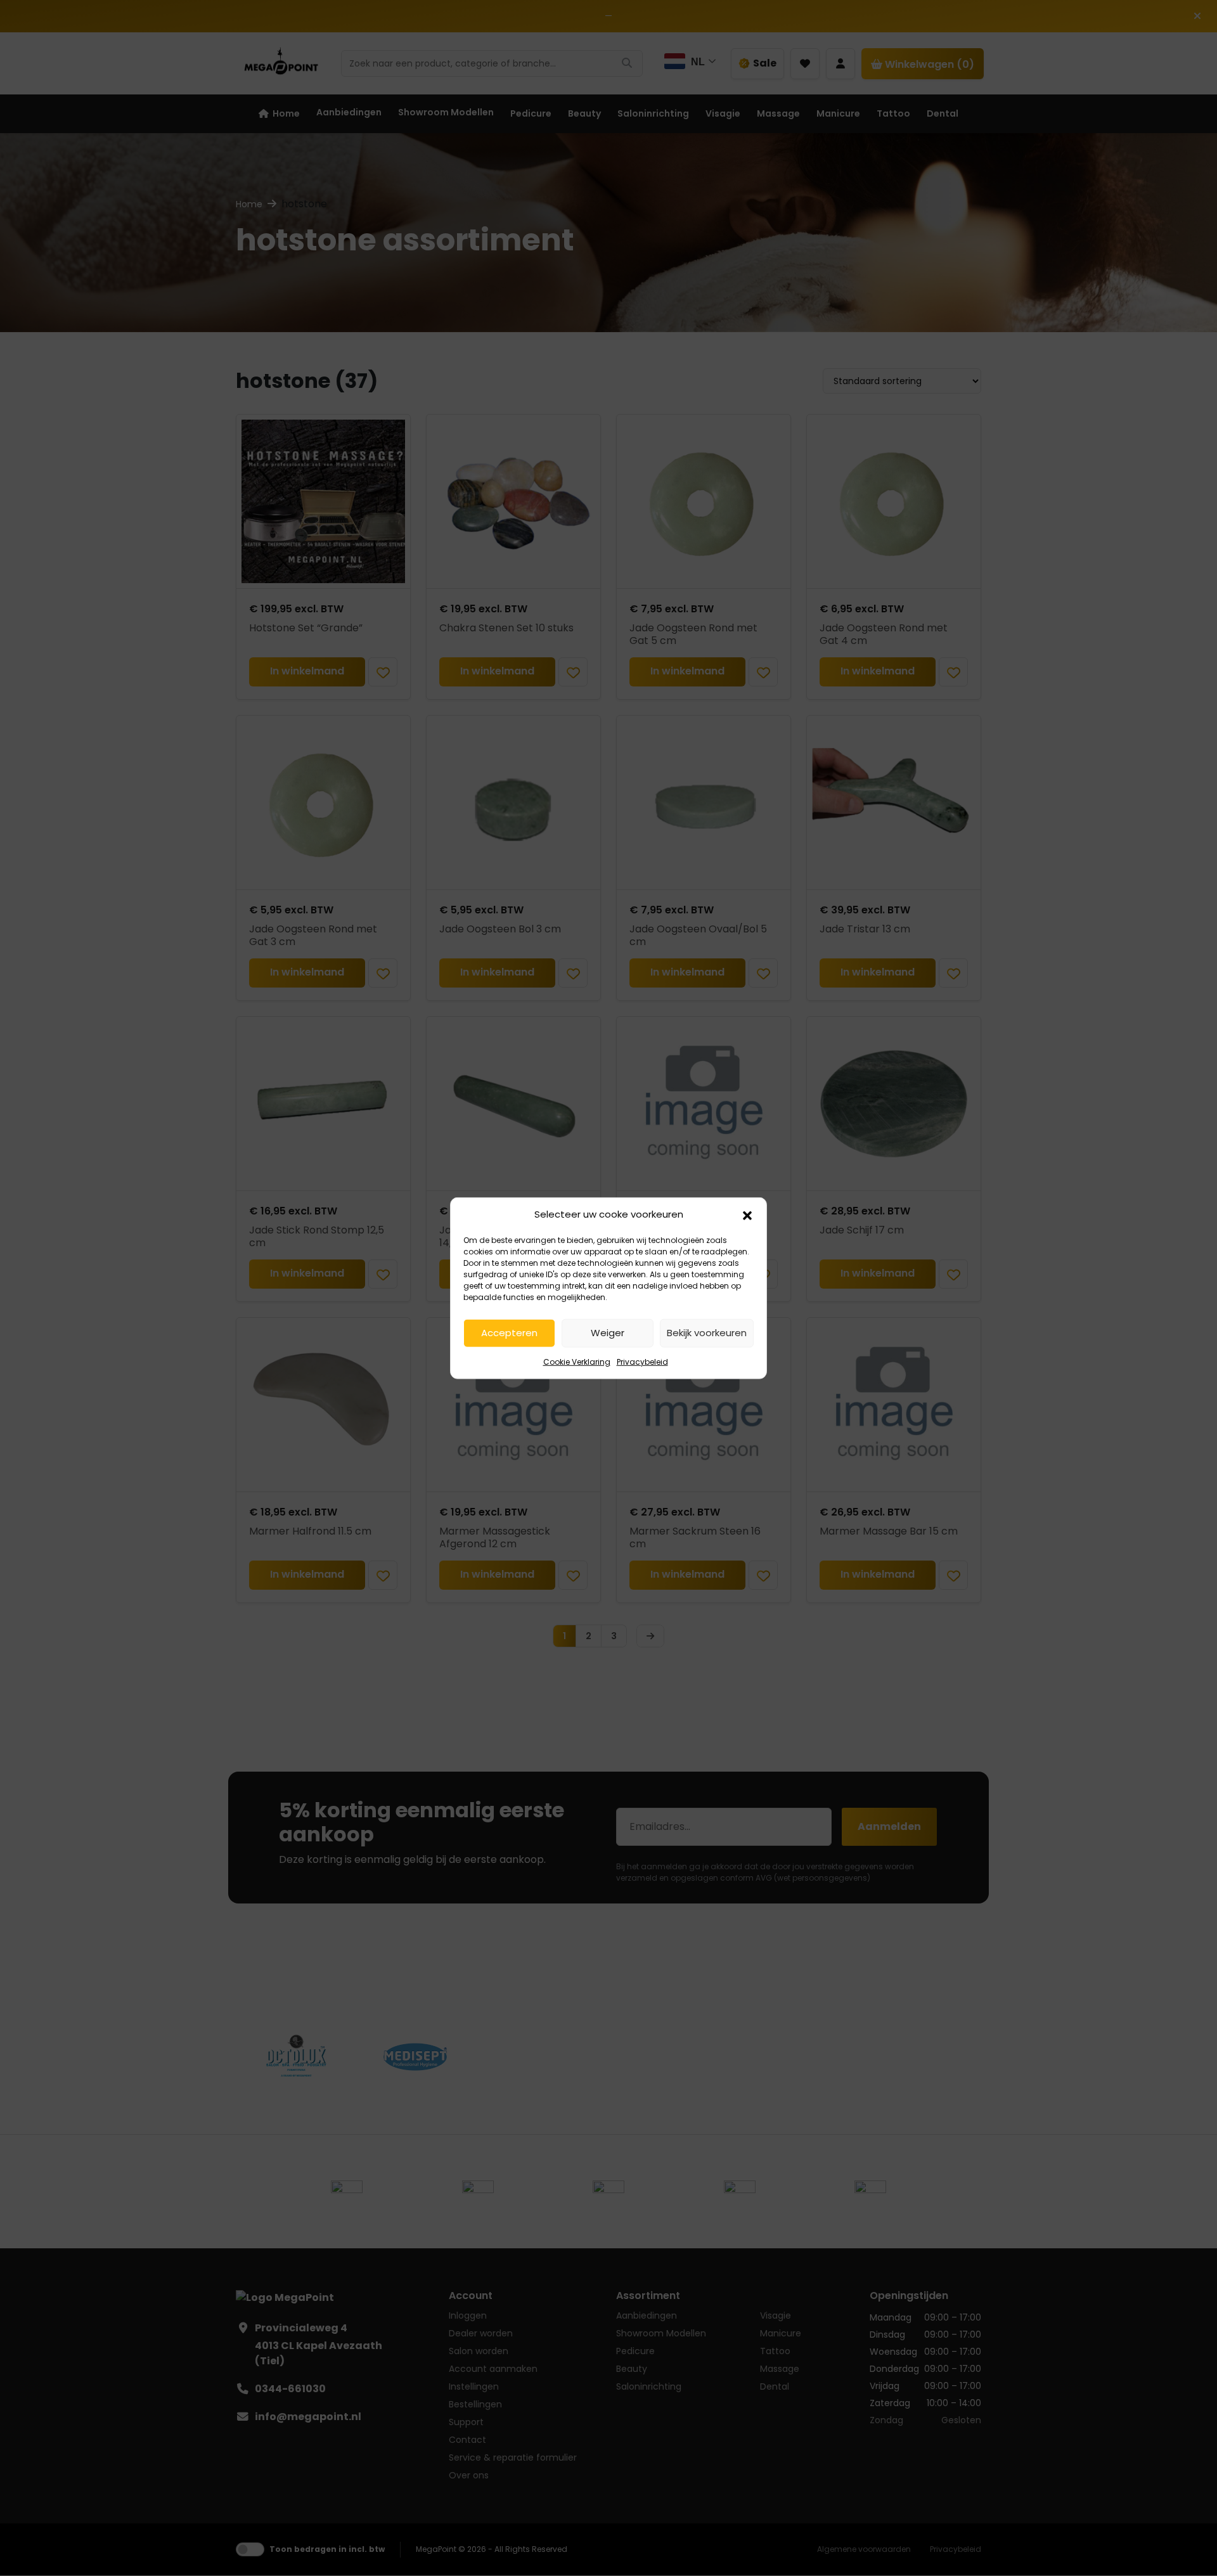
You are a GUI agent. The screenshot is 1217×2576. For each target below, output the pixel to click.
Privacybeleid (642, 1361)
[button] (747, 1214)
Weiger (608, 1333)
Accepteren (509, 1333)
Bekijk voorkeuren (707, 1333)
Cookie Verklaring (577, 1361)
